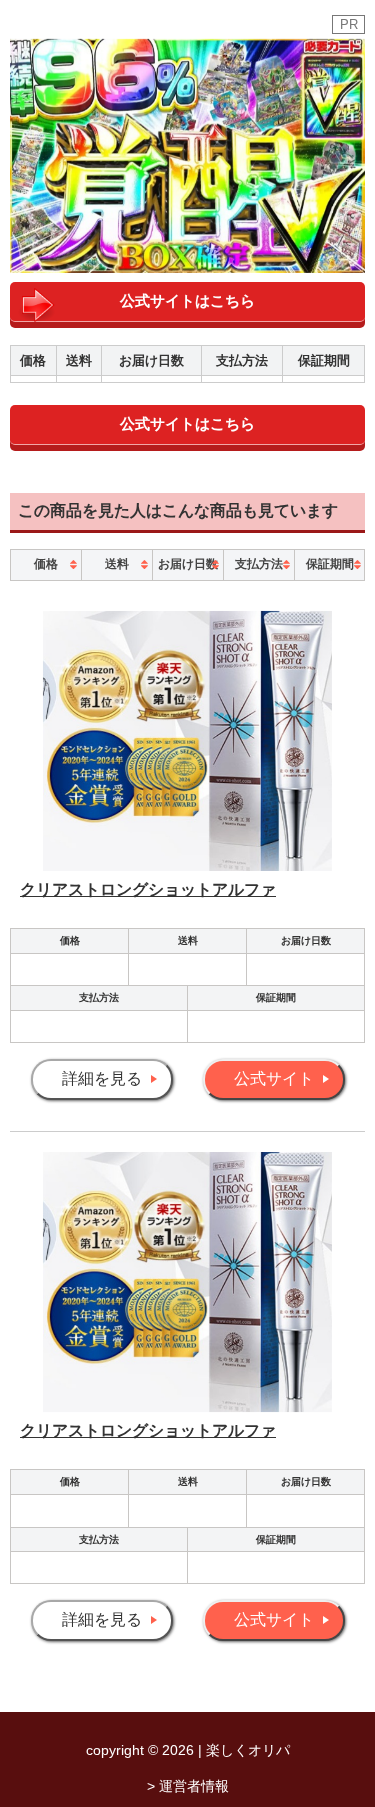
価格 (46, 564)
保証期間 (330, 564)
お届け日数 (188, 564)
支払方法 (259, 564)
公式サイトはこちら (187, 300)
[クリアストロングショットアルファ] (187, 865)
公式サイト (274, 1078)
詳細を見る (102, 1078)
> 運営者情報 (188, 1786)
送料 (117, 564)
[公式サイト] (187, 257)
